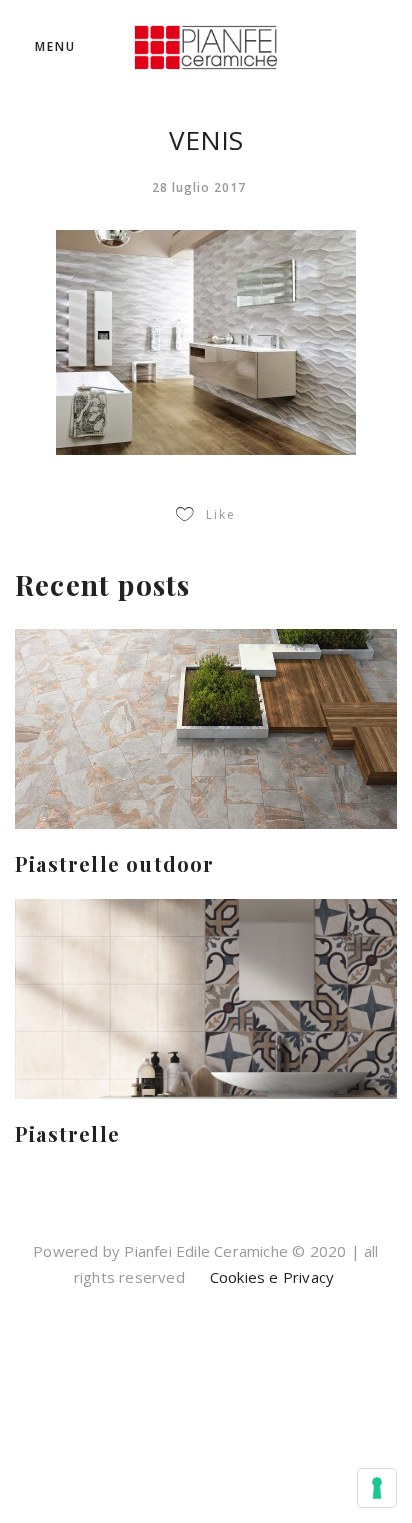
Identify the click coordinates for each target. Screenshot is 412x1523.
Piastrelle (67, 1133)
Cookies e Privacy (270, 1277)
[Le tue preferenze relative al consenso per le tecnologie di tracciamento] (377, 1488)
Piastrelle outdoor (115, 863)
